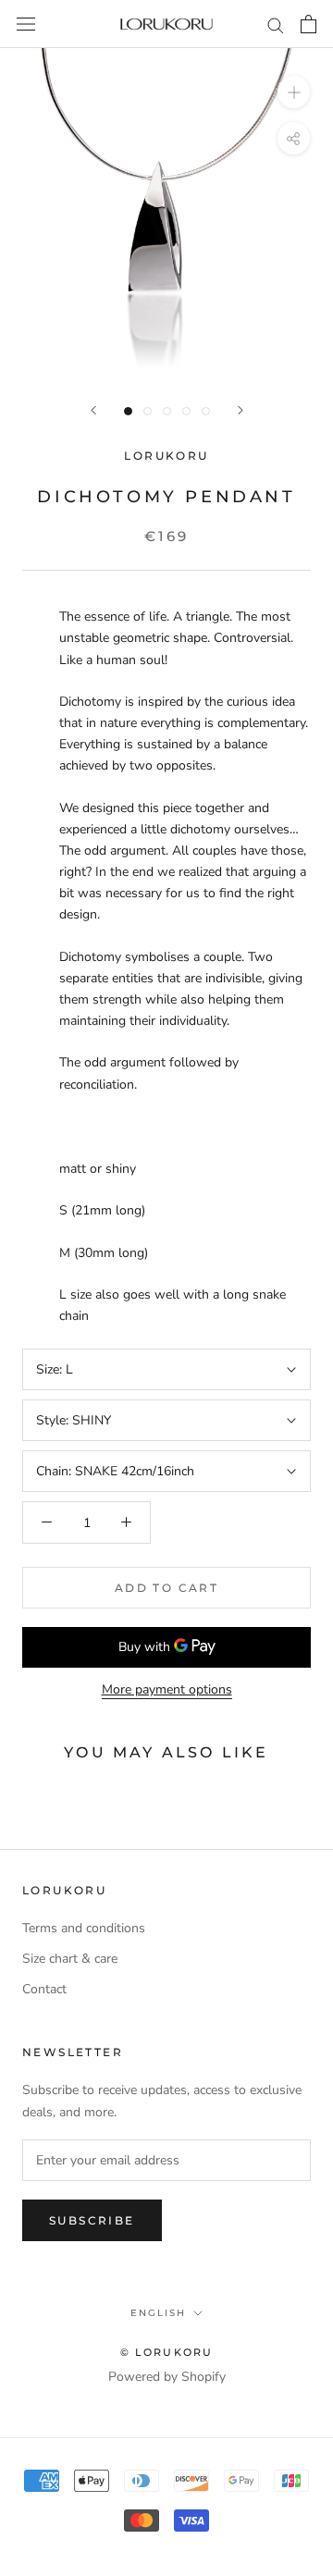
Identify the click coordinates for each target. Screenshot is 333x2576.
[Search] (276, 25)
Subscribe (92, 2220)
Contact (44, 1989)
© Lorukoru (167, 2352)
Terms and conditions (84, 1928)
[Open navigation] (26, 25)
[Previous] (93, 410)
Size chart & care (70, 1959)
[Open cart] (308, 24)
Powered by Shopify (167, 2377)
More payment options (167, 1689)
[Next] (240, 410)
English (158, 2313)
